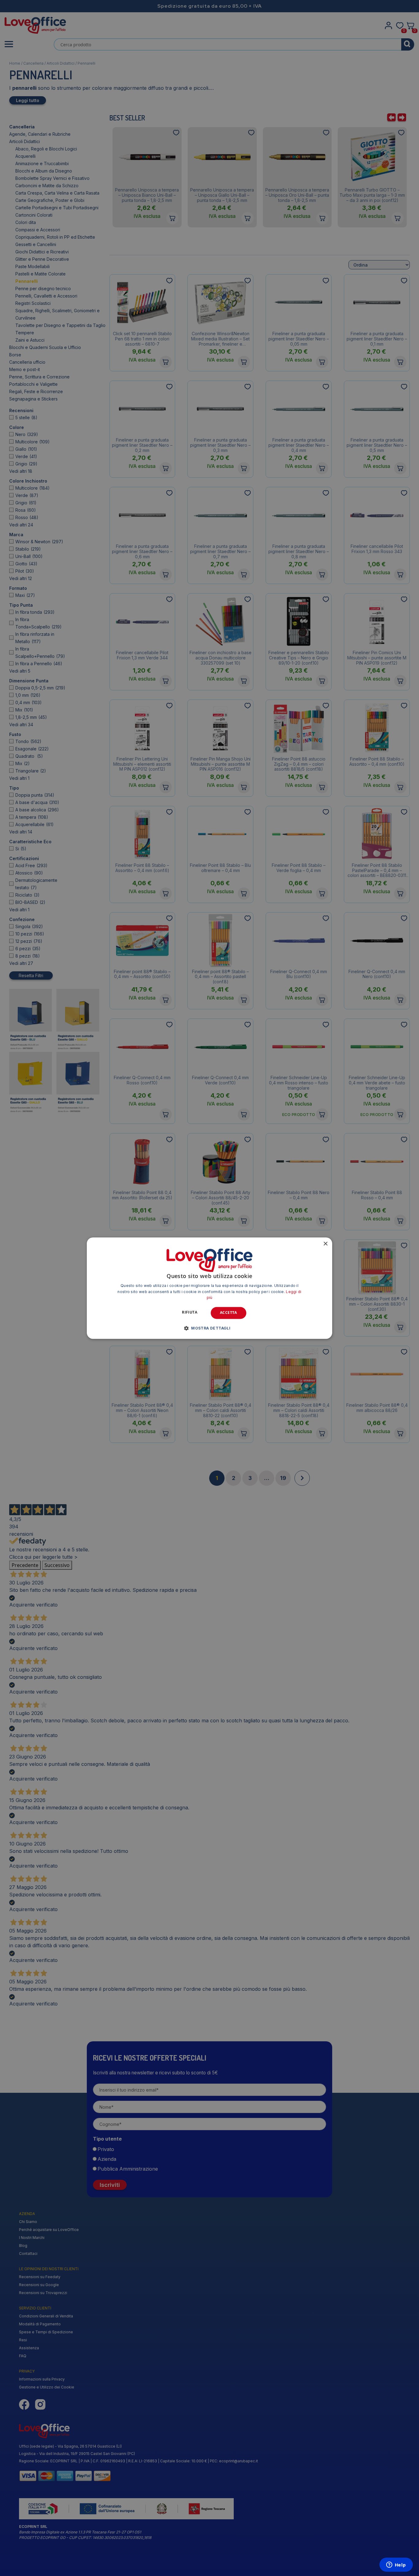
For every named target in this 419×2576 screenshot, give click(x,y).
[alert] (209, 1288)
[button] (209, 1328)
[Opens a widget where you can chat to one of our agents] (396, 2565)
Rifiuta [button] (190, 1313)
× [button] (325, 1244)
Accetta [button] (229, 1313)
